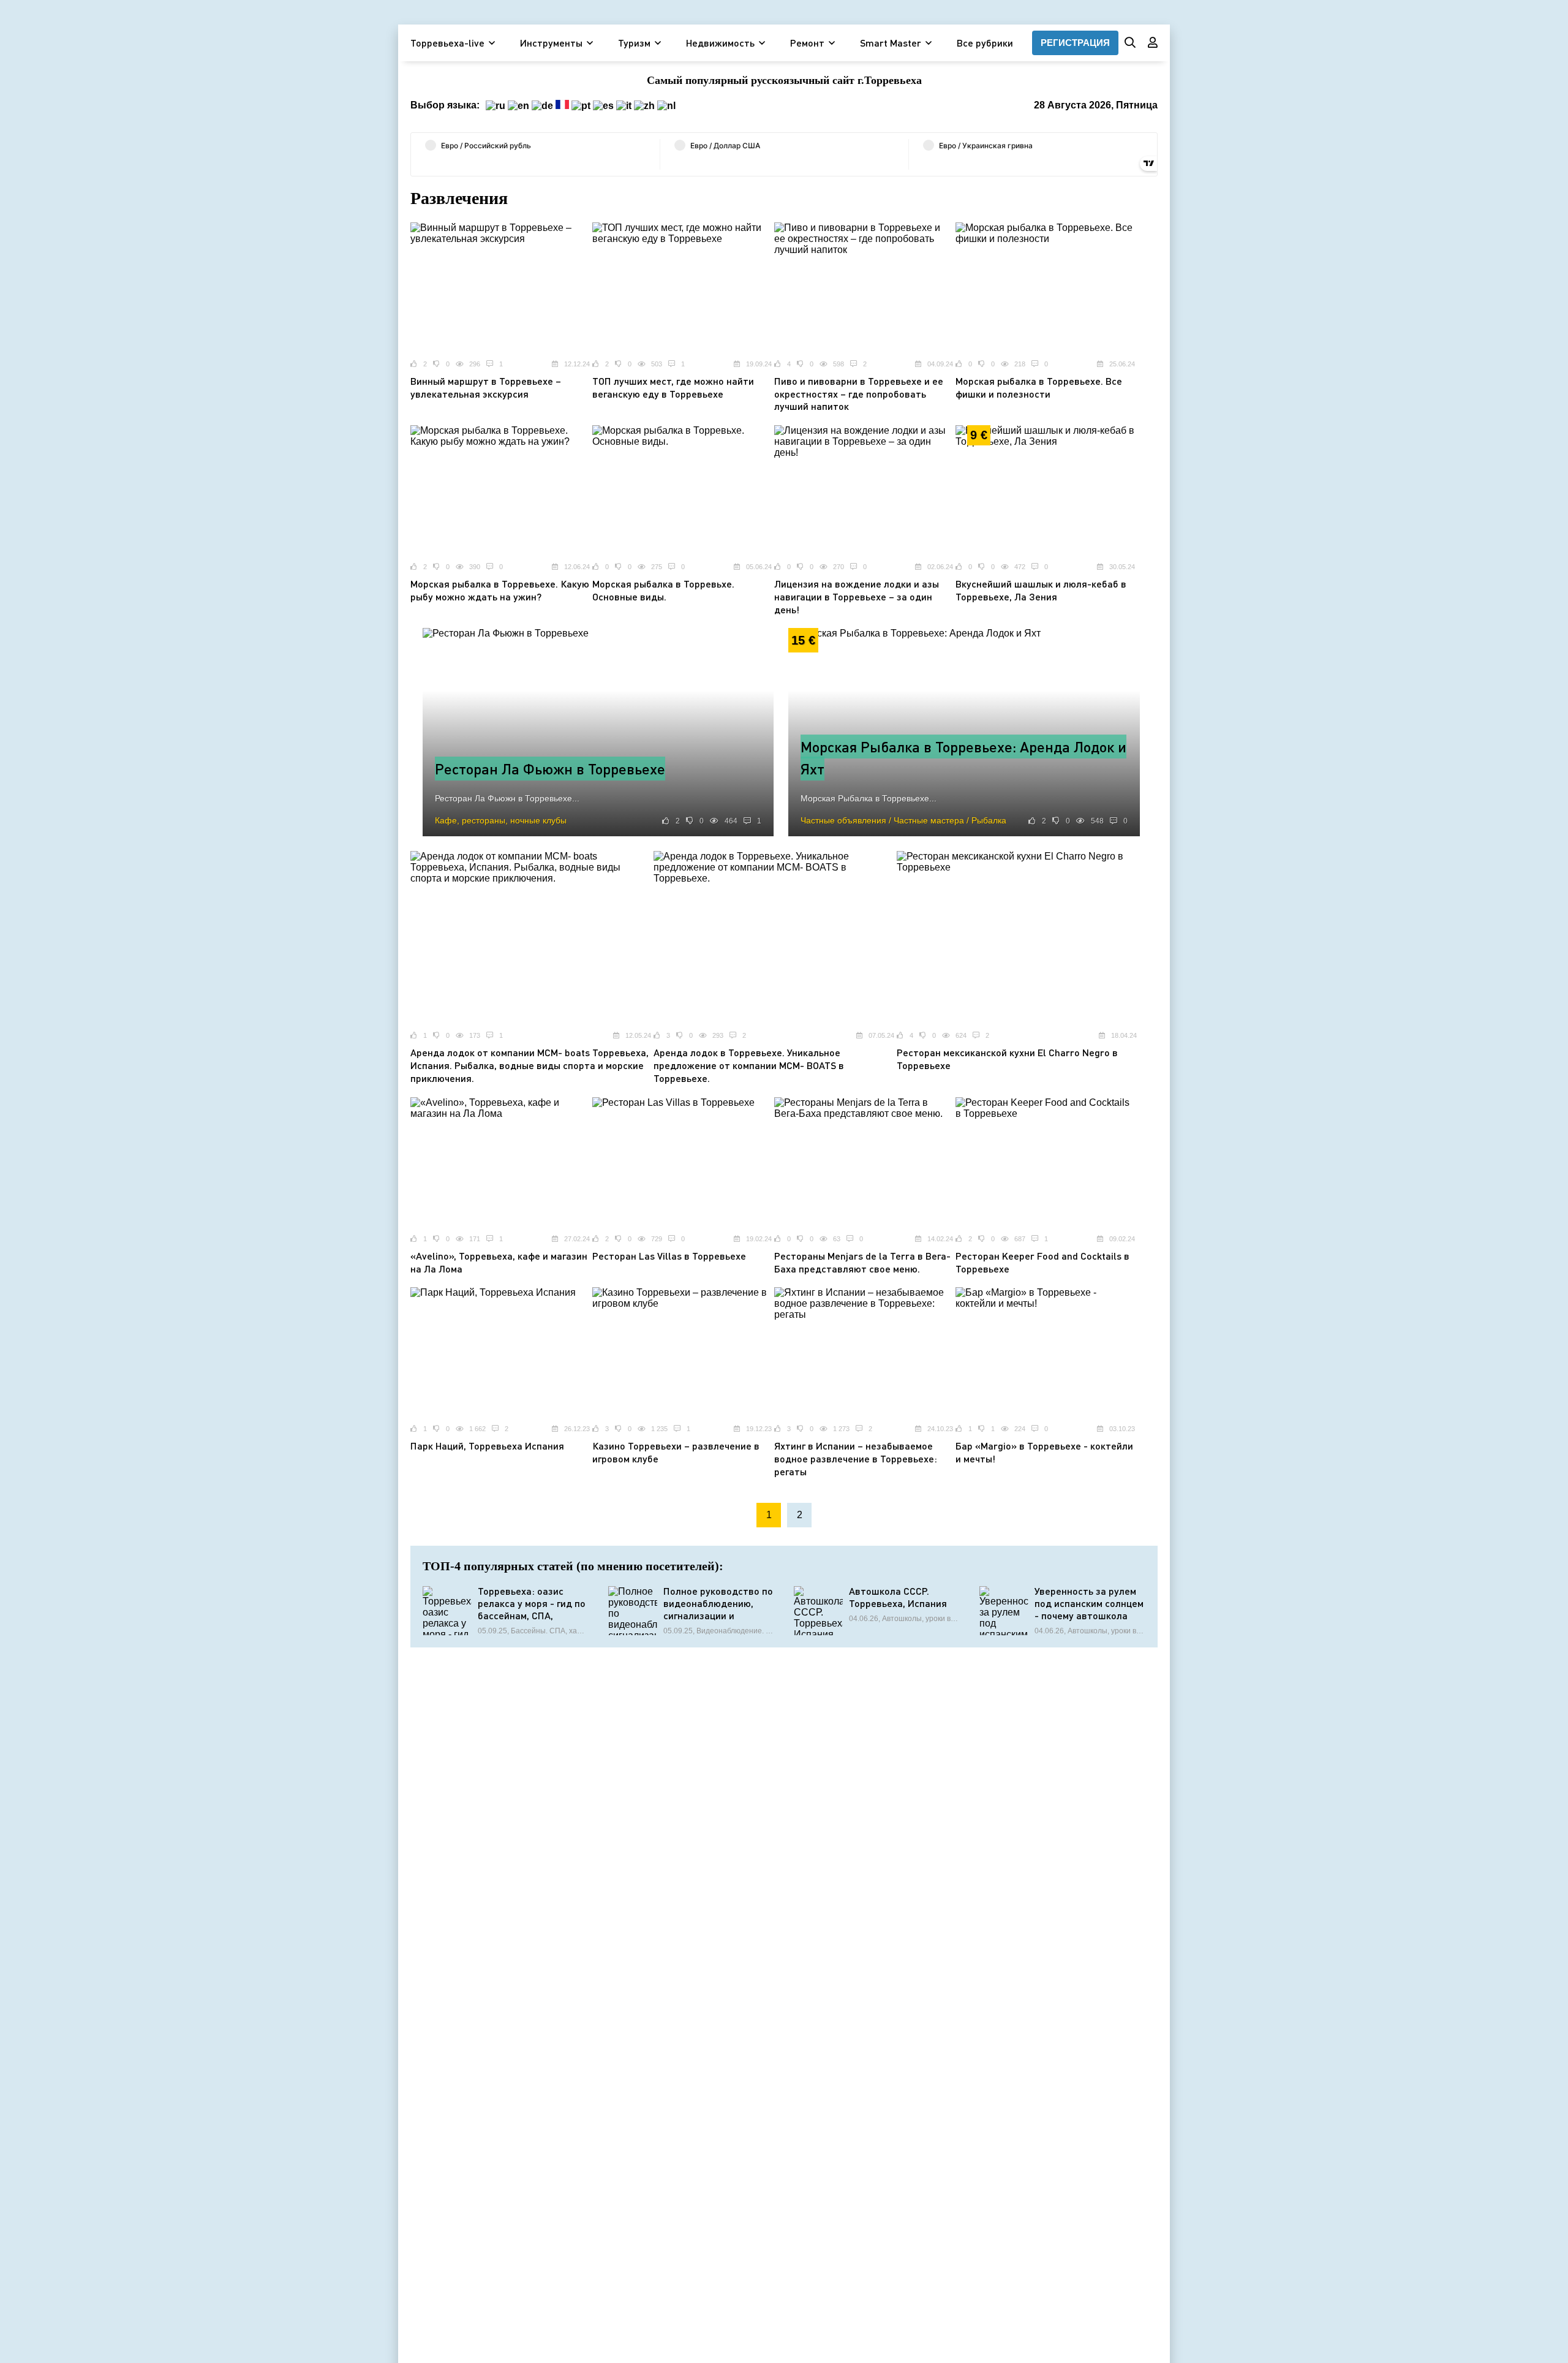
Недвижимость (720, 43)
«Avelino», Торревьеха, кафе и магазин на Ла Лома (499, 1262)
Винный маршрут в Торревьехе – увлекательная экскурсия (486, 387)
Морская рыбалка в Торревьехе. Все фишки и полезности (1039, 387)
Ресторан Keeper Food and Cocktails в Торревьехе (1042, 1262)
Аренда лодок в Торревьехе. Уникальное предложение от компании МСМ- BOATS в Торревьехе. (749, 1065)
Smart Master (891, 43)
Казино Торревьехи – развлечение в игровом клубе (676, 1452)
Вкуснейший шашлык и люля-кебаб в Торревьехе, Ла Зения (1041, 590)
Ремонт (807, 43)
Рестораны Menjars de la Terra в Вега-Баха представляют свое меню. (862, 1262)
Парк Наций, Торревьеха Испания (487, 1446)
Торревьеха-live (447, 43)
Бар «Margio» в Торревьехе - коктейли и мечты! (1044, 1452)
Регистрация (1075, 43)
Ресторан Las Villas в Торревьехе (669, 1256)
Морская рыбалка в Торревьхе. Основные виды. (663, 590)
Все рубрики (985, 43)
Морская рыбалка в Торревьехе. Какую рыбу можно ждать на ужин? (500, 590)
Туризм (634, 43)
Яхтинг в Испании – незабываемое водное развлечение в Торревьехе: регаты (856, 1458)
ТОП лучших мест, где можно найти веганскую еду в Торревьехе (673, 387)
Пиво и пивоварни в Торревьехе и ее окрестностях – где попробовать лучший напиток (859, 394)
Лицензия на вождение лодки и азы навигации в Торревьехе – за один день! (857, 596)
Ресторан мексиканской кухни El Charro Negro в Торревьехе (1007, 1059)
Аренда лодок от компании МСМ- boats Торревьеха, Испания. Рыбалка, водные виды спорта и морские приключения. (530, 1065)
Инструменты (551, 43)
